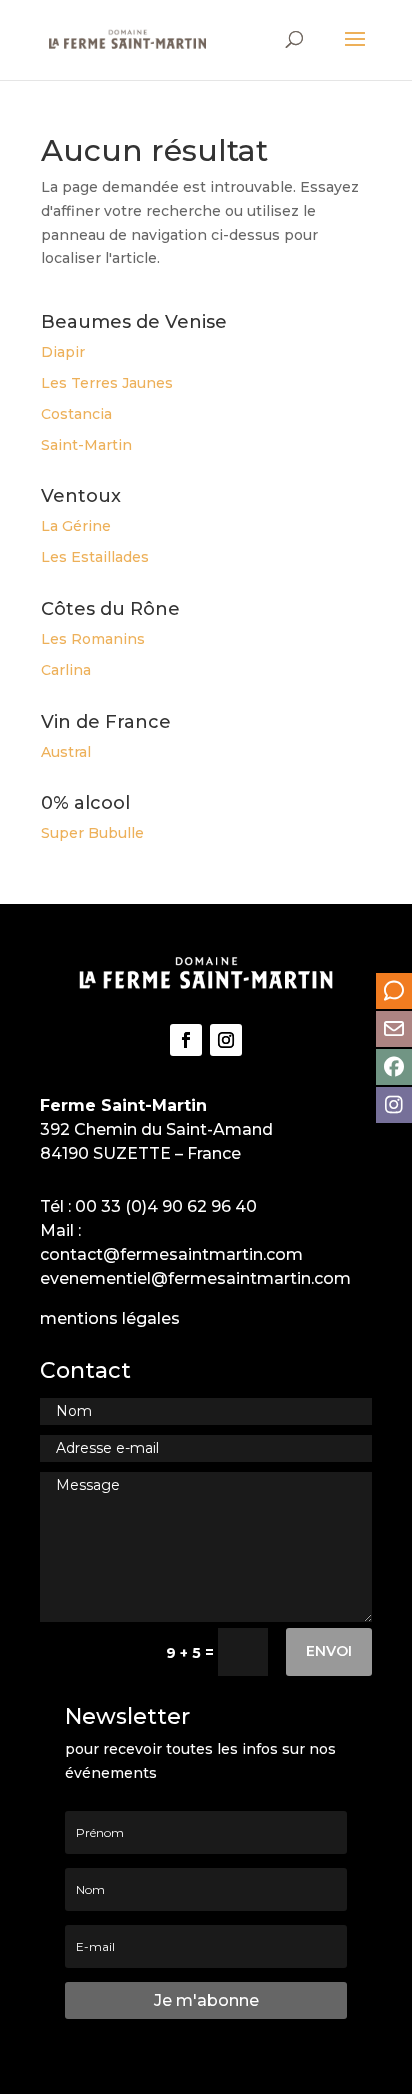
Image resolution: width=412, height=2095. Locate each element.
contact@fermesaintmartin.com (171, 1254)
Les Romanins (93, 639)
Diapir (63, 352)
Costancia (76, 414)
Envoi (329, 1651)
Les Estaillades (95, 557)
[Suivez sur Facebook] (186, 1040)
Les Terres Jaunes (107, 383)
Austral (66, 752)
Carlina (66, 670)
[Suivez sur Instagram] (226, 1040)
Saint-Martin (86, 445)
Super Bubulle (92, 833)
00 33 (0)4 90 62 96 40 (166, 1206)
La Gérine (76, 526)
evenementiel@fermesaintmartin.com (195, 1278)
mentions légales (110, 1318)
